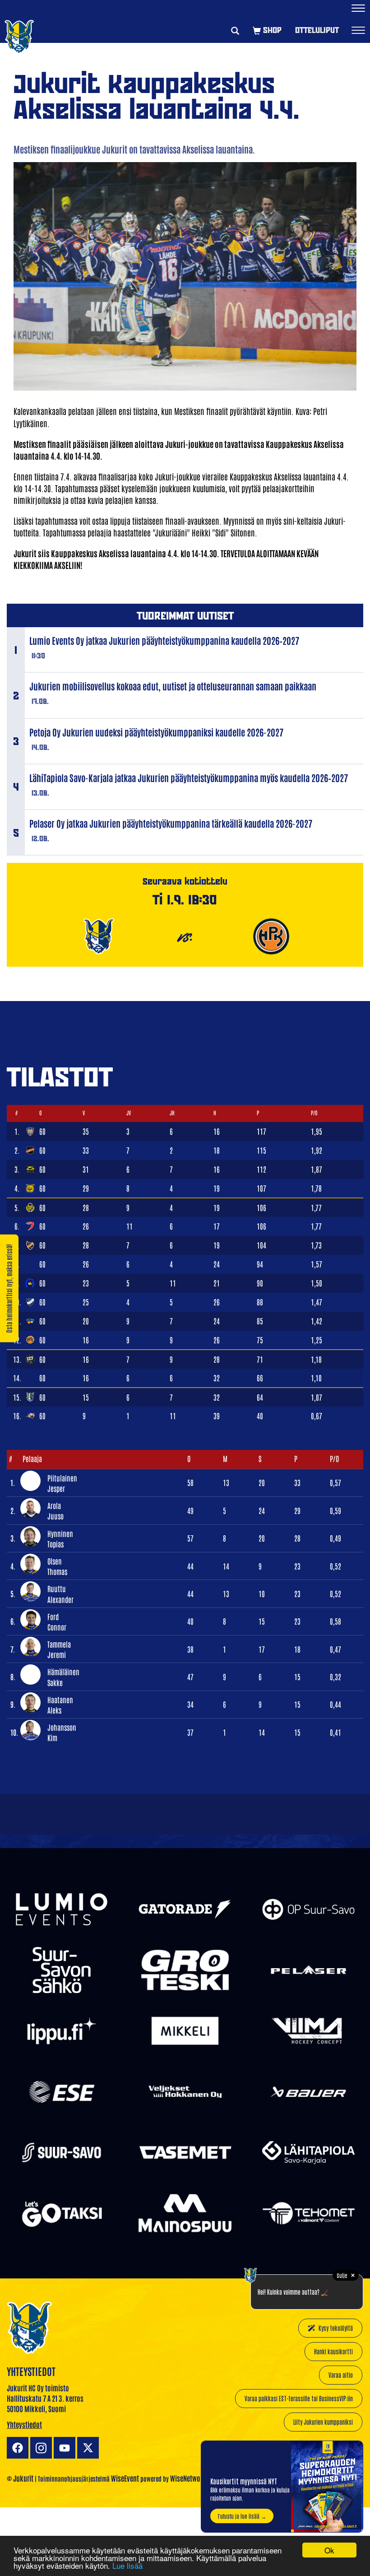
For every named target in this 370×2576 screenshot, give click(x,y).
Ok (329, 2550)
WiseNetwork (188, 2478)
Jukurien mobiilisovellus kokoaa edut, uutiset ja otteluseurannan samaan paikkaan (173, 686)
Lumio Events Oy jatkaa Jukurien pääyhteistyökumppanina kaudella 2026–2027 (164, 640)
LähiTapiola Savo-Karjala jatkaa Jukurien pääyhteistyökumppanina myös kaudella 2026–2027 (189, 778)
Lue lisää (127, 2565)
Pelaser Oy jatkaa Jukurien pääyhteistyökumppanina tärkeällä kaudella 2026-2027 (171, 823)
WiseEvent (125, 2478)
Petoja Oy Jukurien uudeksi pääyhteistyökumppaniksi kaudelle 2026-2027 (156, 732)
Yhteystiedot (24, 2424)
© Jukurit (20, 2478)
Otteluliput (317, 30)
